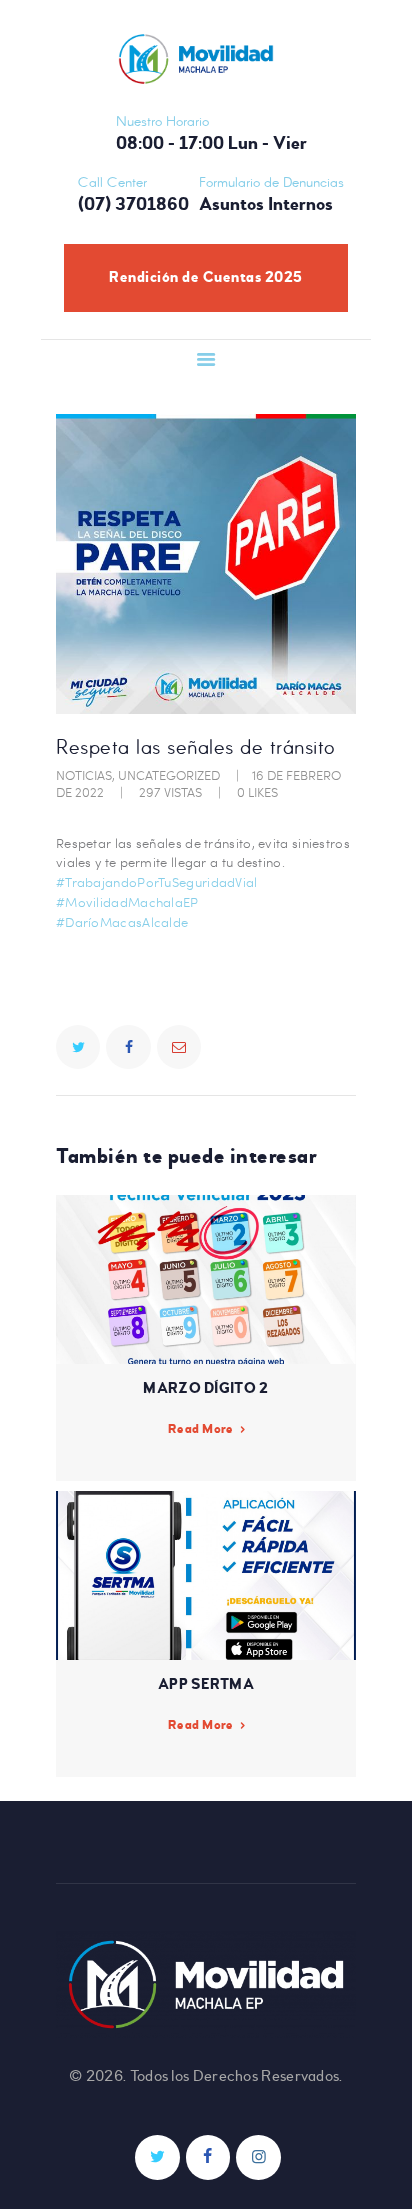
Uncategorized (169, 775)
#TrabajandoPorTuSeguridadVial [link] (157, 882)
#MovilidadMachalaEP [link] (127, 902)
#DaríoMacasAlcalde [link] (122, 922)
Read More (201, 1429)
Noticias (84, 775)
